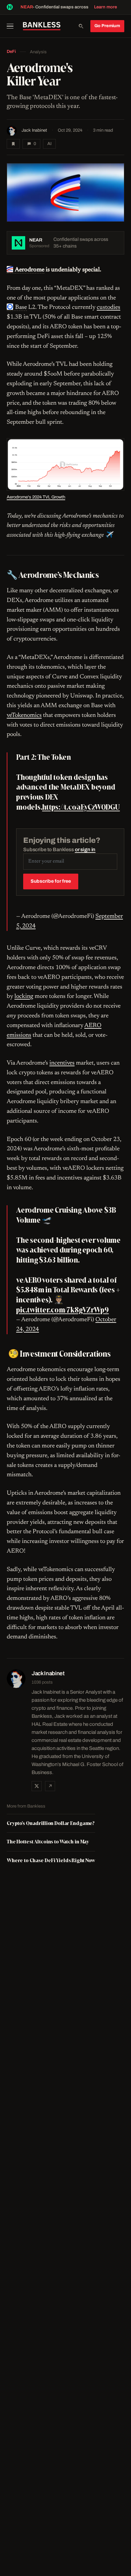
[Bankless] (42, 26)
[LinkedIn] (50, 1786)
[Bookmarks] (13, 144)
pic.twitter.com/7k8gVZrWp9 (62, 1310)
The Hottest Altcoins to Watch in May (48, 1842)
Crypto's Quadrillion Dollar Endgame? (51, 1823)
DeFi (11, 52)
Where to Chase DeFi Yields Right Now (51, 1860)
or (85, 850)
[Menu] (12, 26)
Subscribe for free (51, 881)
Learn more (105, 7)
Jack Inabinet (34, 130)
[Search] (81, 26)
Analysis (38, 52)
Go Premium (107, 26)
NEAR (27, 7)
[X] (37, 1786)
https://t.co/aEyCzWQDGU (81, 807)
